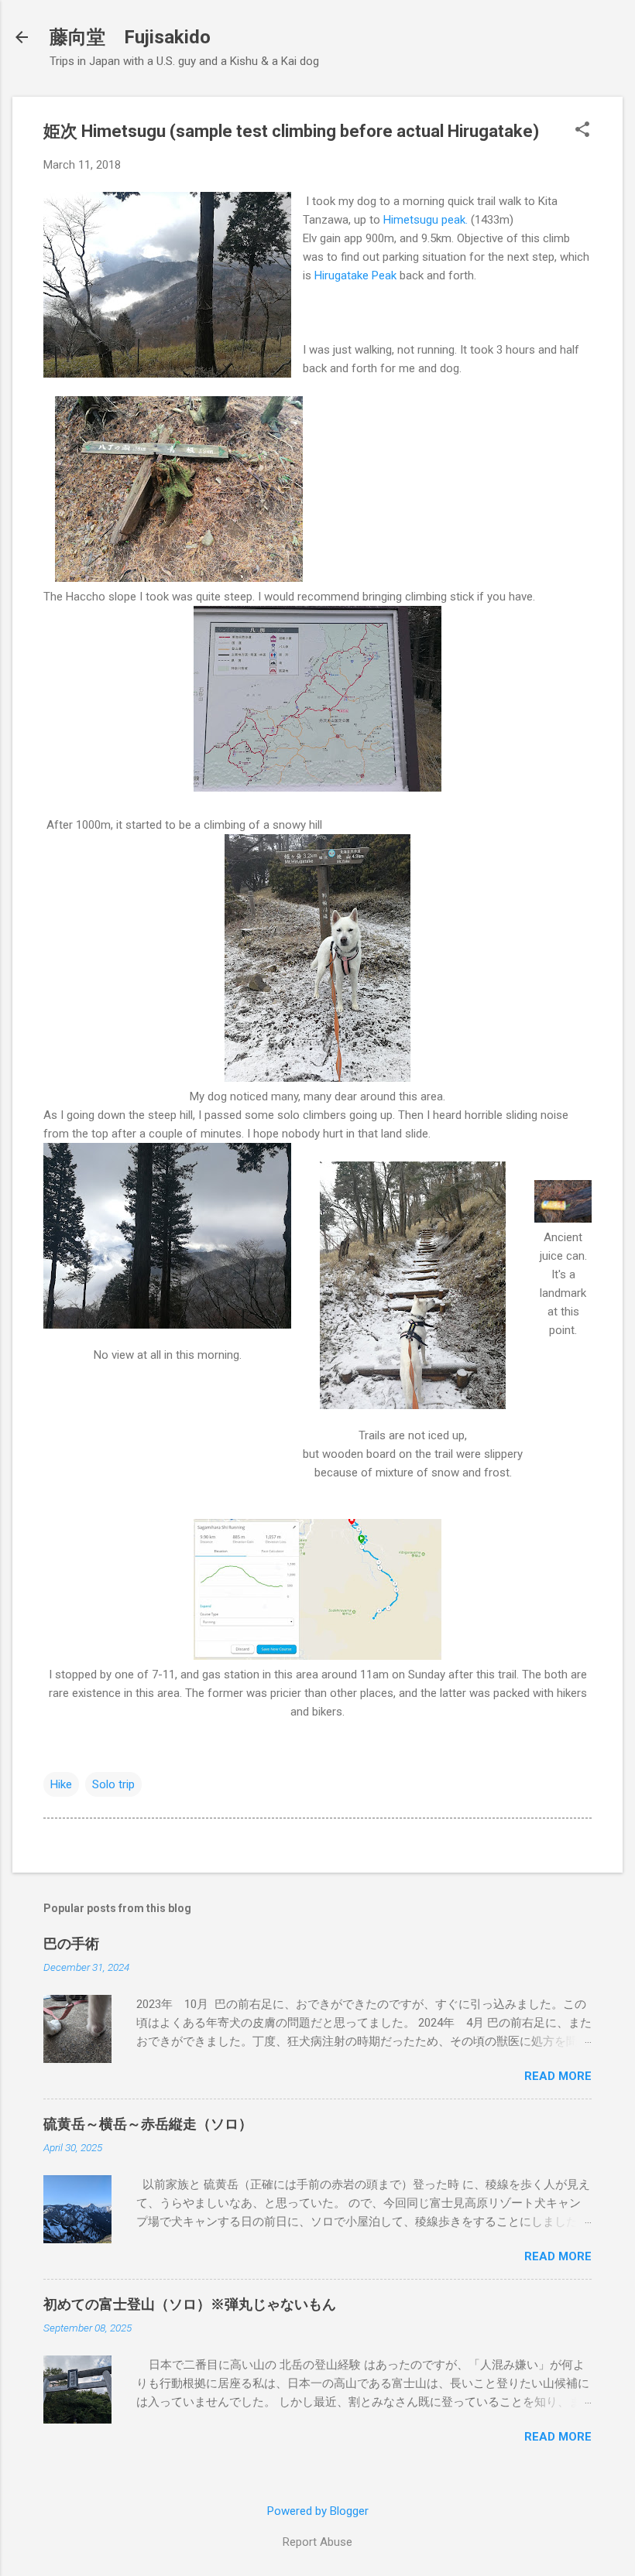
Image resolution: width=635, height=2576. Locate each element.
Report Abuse (317, 2542)
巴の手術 (71, 1943)
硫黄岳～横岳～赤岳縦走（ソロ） (148, 2124)
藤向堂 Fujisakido (130, 37)
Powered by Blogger (318, 2511)
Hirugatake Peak (355, 275)
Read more (558, 2076)
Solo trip (113, 1784)
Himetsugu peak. (427, 220)
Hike (61, 1784)
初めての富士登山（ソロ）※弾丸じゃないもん (190, 2304)
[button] (582, 131)
